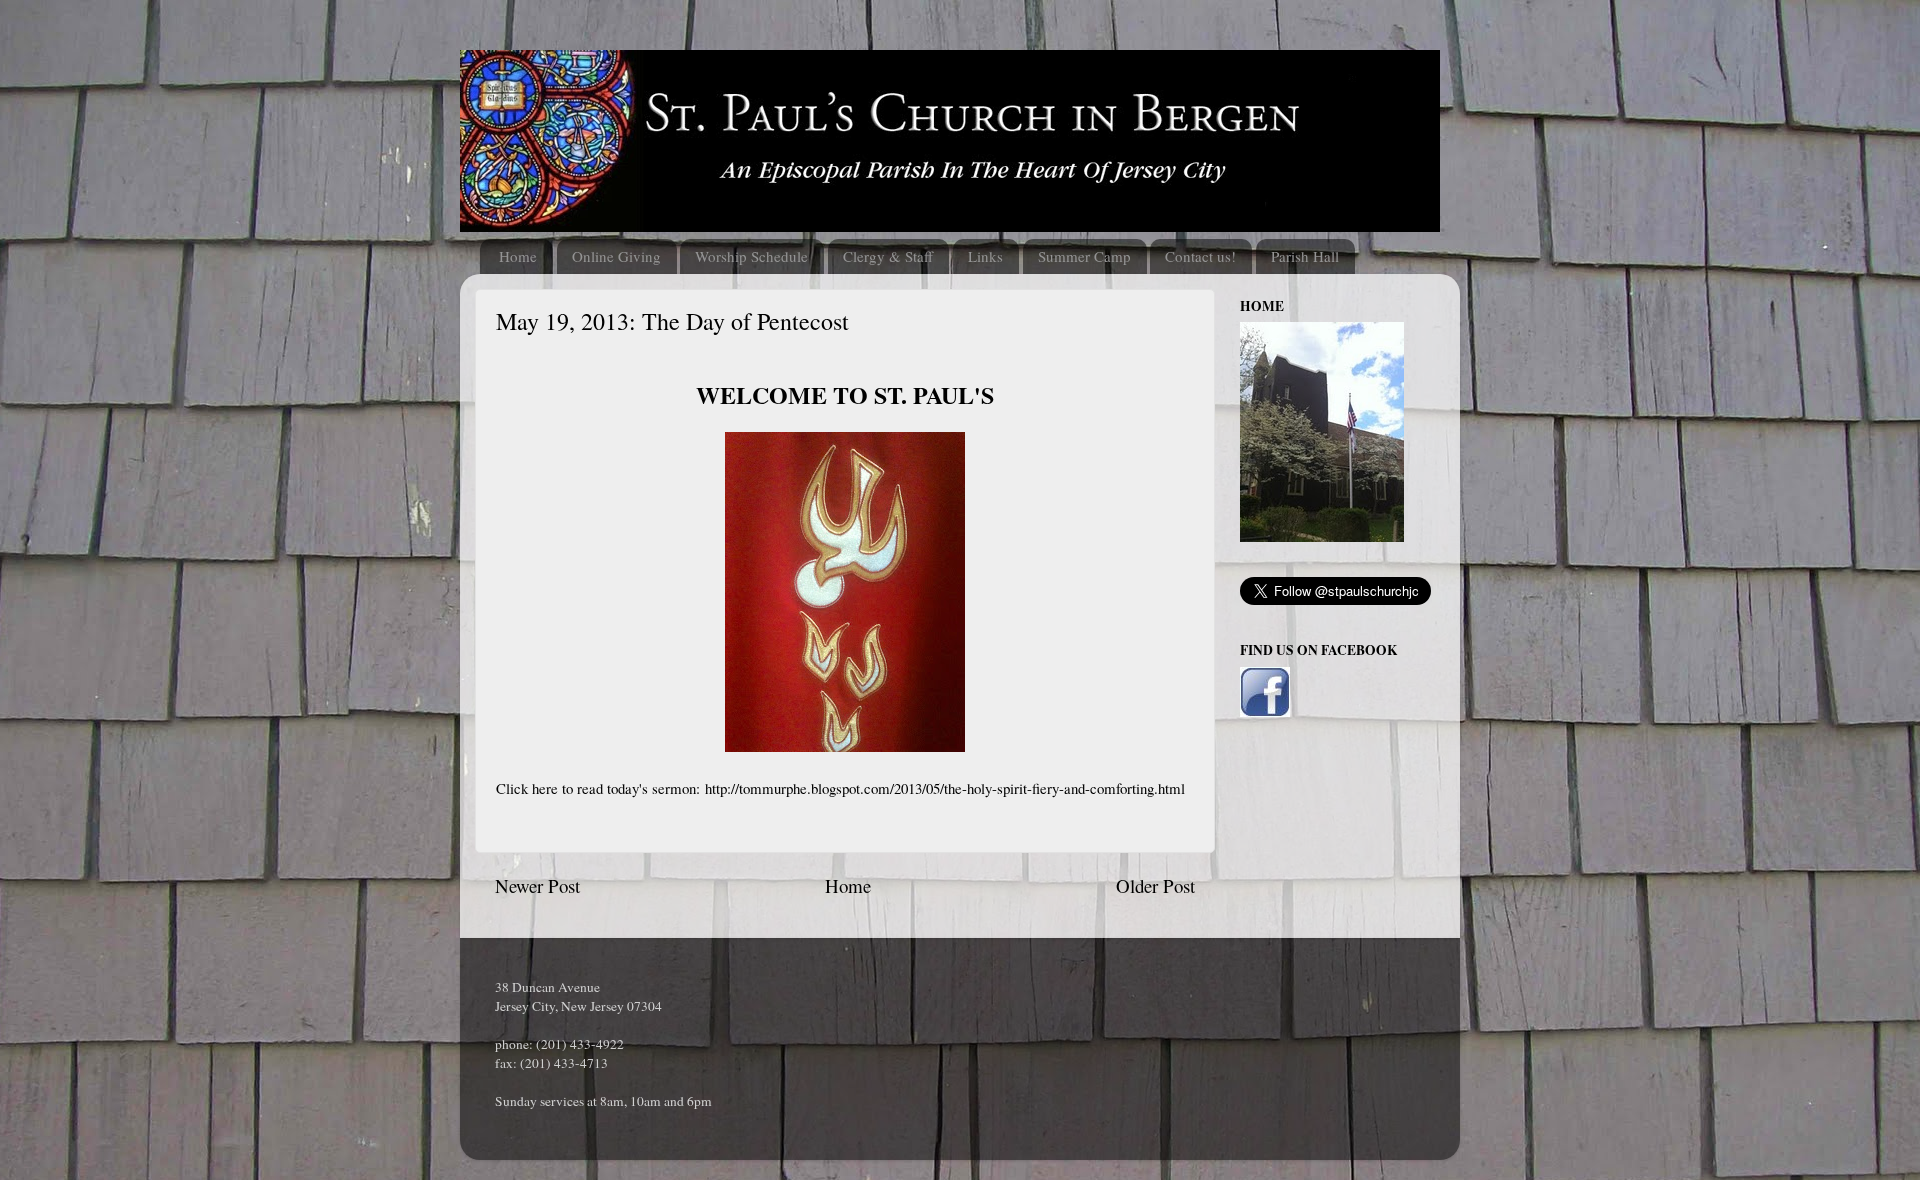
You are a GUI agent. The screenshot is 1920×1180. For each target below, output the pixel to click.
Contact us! (1200, 256)
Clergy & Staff (888, 256)
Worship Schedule (751, 256)
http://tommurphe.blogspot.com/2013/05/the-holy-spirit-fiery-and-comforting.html (945, 788)
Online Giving (616, 256)
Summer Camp (1084, 256)
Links (985, 256)
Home (518, 256)
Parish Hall (1305, 256)
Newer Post (537, 885)
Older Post (1155, 885)
